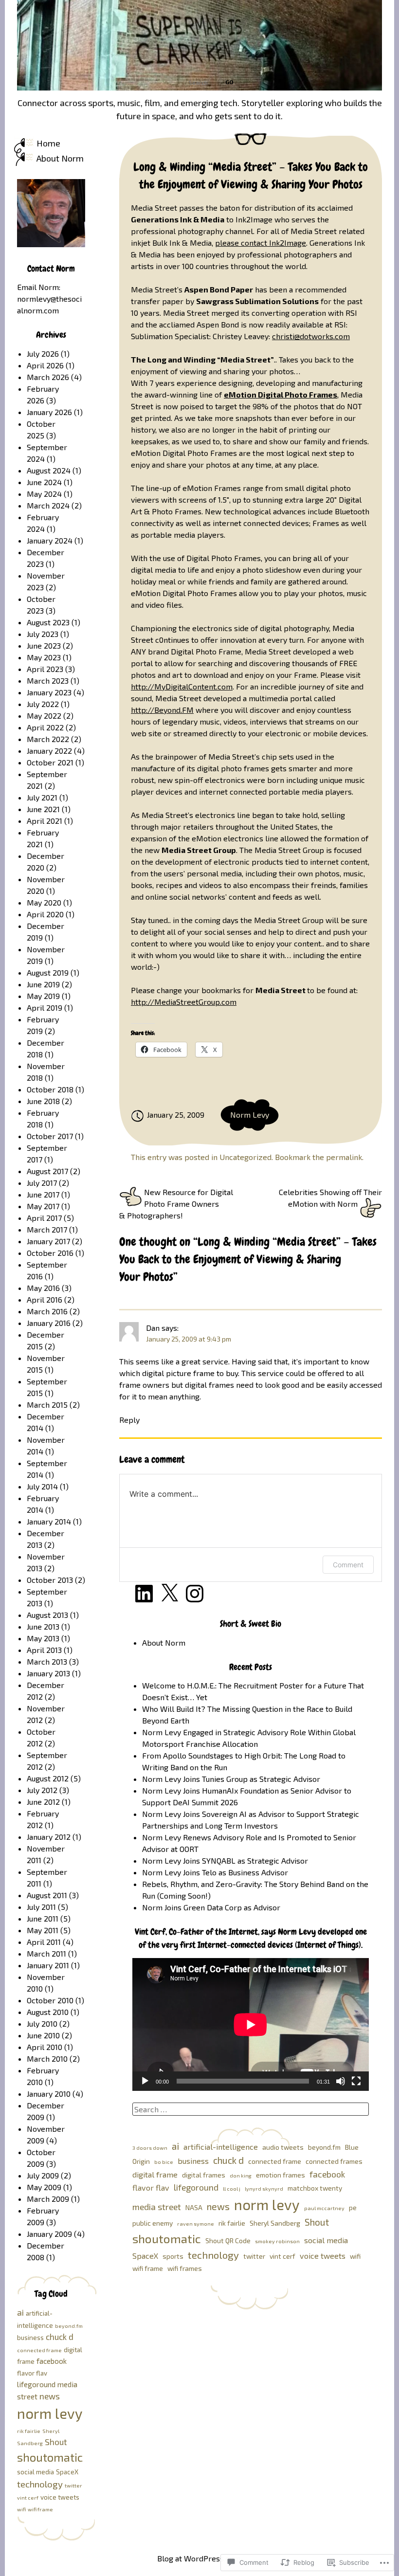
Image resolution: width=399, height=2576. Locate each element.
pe (353, 2207)
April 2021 (45, 821)
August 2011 (47, 1895)
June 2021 (43, 809)
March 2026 (48, 377)
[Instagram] (195, 1594)
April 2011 (44, 1942)
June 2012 (43, 1802)
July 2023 (43, 634)
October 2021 (50, 762)
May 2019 (43, 996)
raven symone (196, 2223)
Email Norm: (39, 287)
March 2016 (47, 1311)
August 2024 (49, 470)
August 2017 (47, 1171)
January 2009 (49, 2234)
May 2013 (43, 1638)
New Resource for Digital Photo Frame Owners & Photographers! (176, 1204)
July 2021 (42, 797)
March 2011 (46, 1953)
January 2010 (49, 2094)
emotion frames (281, 2175)
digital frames (204, 2175)
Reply (129, 1420)
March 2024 (48, 505)
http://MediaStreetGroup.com (184, 1002)
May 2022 (44, 716)
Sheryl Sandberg (275, 2223)
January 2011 (48, 1965)
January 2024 (50, 540)
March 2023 (48, 680)
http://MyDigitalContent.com (182, 686)
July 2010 (42, 2023)
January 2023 (49, 692)
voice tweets (323, 2256)
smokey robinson (277, 2241)
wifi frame (148, 2268)
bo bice (164, 2162)
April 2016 (45, 1299)
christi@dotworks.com (311, 336)
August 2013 (47, 1615)
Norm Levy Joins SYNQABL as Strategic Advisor (225, 1860)
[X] (169, 1594)
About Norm (60, 158)
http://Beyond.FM (162, 710)
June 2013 (43, 1626)
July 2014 (42, 1486)
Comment (348, 1565)
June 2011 (43, 1918)
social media (326, 2240)
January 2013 (48, 1673)
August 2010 (48, 2012)
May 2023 (44, 657)
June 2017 (43, 1194)
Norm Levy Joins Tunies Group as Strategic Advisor (231, 1779)
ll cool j (232, 2188)
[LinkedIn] (144, 1594)
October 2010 (50, 2000)
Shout (317, 2222)
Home (48, 143)
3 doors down (150, 2148)
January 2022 (49, 751)
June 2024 (44, 482)
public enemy (153, 2223)
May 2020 (44, 902)
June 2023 (44, 645)
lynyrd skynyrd (264, 2188)
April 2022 (45, 727)
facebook (327, 2174)
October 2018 (50, 1089)
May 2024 (44, 494)
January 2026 (49, 412)
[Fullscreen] (356, 2081)
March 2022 (48, 739)
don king (241, 2175)
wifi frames (185, 2268)
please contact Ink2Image (261, 243)
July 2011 (41, 1907)
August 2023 (48, 622)
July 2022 (43, 704)
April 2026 (45, 365)
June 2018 (43, 1101)
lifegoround (196, 2187)
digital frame (155, 2174)
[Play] (145, 2081)
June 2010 (43, 2035)
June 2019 (43, 984)
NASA (194, 2207)
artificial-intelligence (221, 2147)
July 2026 (43, 354)
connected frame (275, 2161)
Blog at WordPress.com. (199, 2558)
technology (213, 2255)
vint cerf (282, 2256)
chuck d (228, 2160)
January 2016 (49, 1323)
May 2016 (43, 1288)
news (218, 2206)
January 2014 (49, 1521)
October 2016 (50, 1253)
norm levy (267, 2204)
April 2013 (44, 1650)
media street (157, 2207)
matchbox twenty (315, 2188)
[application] (251, 2024)
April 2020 (45, 914)
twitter (254, 2256)
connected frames (334, 2161)
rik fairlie (232, 2223)
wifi (355, 2256)
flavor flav (151, 2187)
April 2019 (45, 1007)
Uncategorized (245, 1157)
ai (175, 2146)
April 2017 (44, 1218)
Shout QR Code (228, 2240)
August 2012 (48, 1778)
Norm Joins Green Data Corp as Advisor (211, 1907)
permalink (344, 1157)
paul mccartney (324, 2208)
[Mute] (341, 2081)
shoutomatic (167, 2238)
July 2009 (43, 2175)
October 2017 (50, 1136)
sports (173, 2256)
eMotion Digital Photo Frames (281, 394)
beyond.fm (324, 2147)
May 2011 (43, 1930)
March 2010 (47, 2059)
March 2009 (48, 2199)
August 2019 (48, 972)
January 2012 (49, 1837)
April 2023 (45, 669)
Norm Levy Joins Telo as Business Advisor (215, 1872)
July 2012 (42, 1790)
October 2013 (50, 1580)
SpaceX (145, 2256)
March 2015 (47, 1405)
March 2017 (47, 1229)
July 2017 (42, 1183)
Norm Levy (250, 1115)
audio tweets (283, 2147)
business (193, 2161)
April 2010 (45, 2047)
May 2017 (43, 1206)
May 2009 (44, 2187)
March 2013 (47, 1661)
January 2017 (48, 1241)
